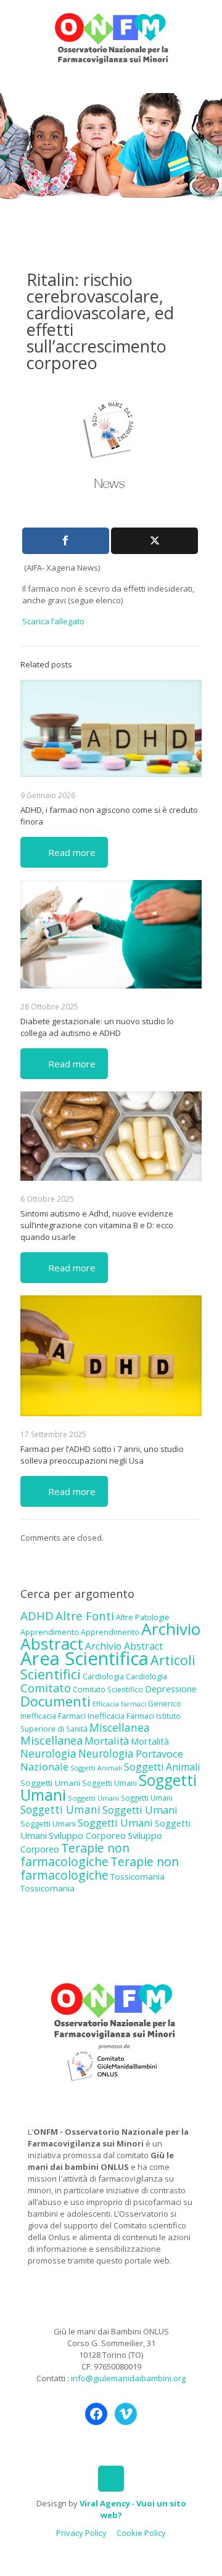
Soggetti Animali (96, 1768)
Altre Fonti (85, 1616)
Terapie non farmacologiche (75, 1855)
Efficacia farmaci (119, 1704)
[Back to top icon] (111, 2479)
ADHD (37, 1616)
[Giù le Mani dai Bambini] (111, 37)
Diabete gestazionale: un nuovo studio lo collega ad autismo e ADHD (97, 1027)
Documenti (55, 1701)
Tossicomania (138, 1877)
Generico (165, 1704)
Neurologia (48, 1753)
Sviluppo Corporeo (87, 1836)
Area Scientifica (84, 1658)
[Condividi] (66, 541)
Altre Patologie (143, 1617)
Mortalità (107, 1741)
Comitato (46, 1688)
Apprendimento (50, 1632)
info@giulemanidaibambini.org (128, 2378)
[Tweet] (154, 541)
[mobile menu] (205, 25)
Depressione (171, 1689)
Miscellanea (120, 1727)
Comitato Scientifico (108, 1689)
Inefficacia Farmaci (53, 1716)
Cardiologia (103, 1676)
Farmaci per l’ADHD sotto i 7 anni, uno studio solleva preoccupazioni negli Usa (102, 1455)
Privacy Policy (81, 2533)
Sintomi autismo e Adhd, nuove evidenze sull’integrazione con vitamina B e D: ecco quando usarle (97, 1225)
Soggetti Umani (50, 1783)
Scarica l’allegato (53, 621)
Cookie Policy (141, 2533)
